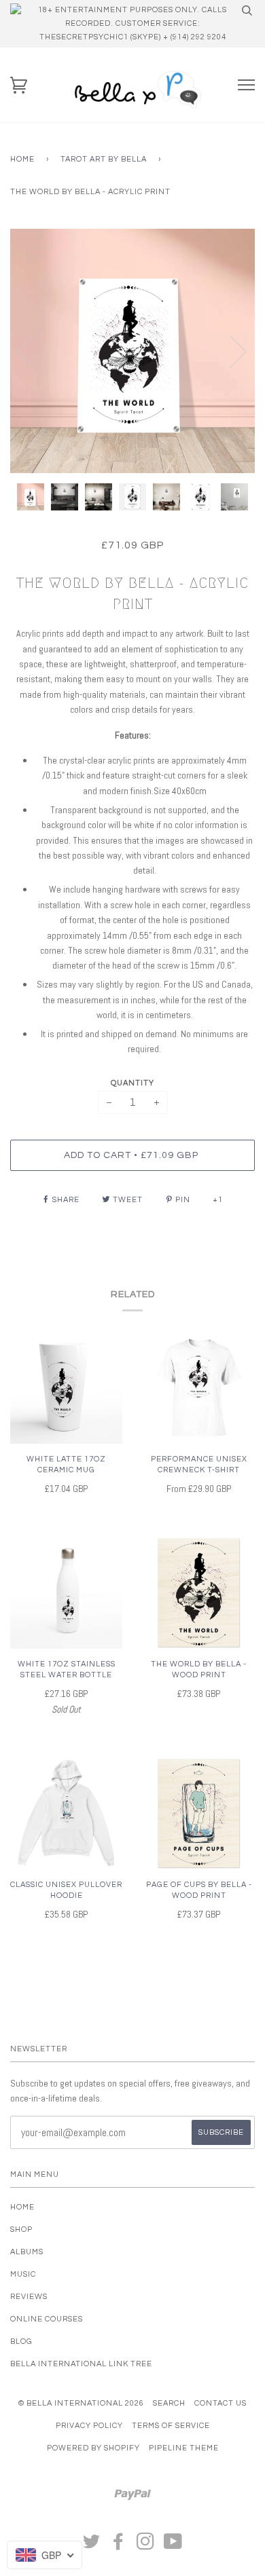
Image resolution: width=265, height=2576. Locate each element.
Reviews (29, 2297)
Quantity (132, 1083)
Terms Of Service (171, 2426)
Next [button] (230, 351)
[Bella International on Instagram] (146, 2546)
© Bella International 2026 (81, 2403)
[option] (132, 351)
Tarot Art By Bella (104, 159)
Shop (21, 2229)
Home (22, 159)
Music (23, 2274)
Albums (27, 2252)
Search (169, 2403)
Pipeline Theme (184, 2448)
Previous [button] (33, 351)
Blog (21, 2341)
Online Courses (47, 2319)
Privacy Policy (89, 2426)
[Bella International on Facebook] (119, 2546)
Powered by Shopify (93, 2448)
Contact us (220, 2403)
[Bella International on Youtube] (173, 2546)
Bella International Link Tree (81, 2364)
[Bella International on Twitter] (92, 2546)
